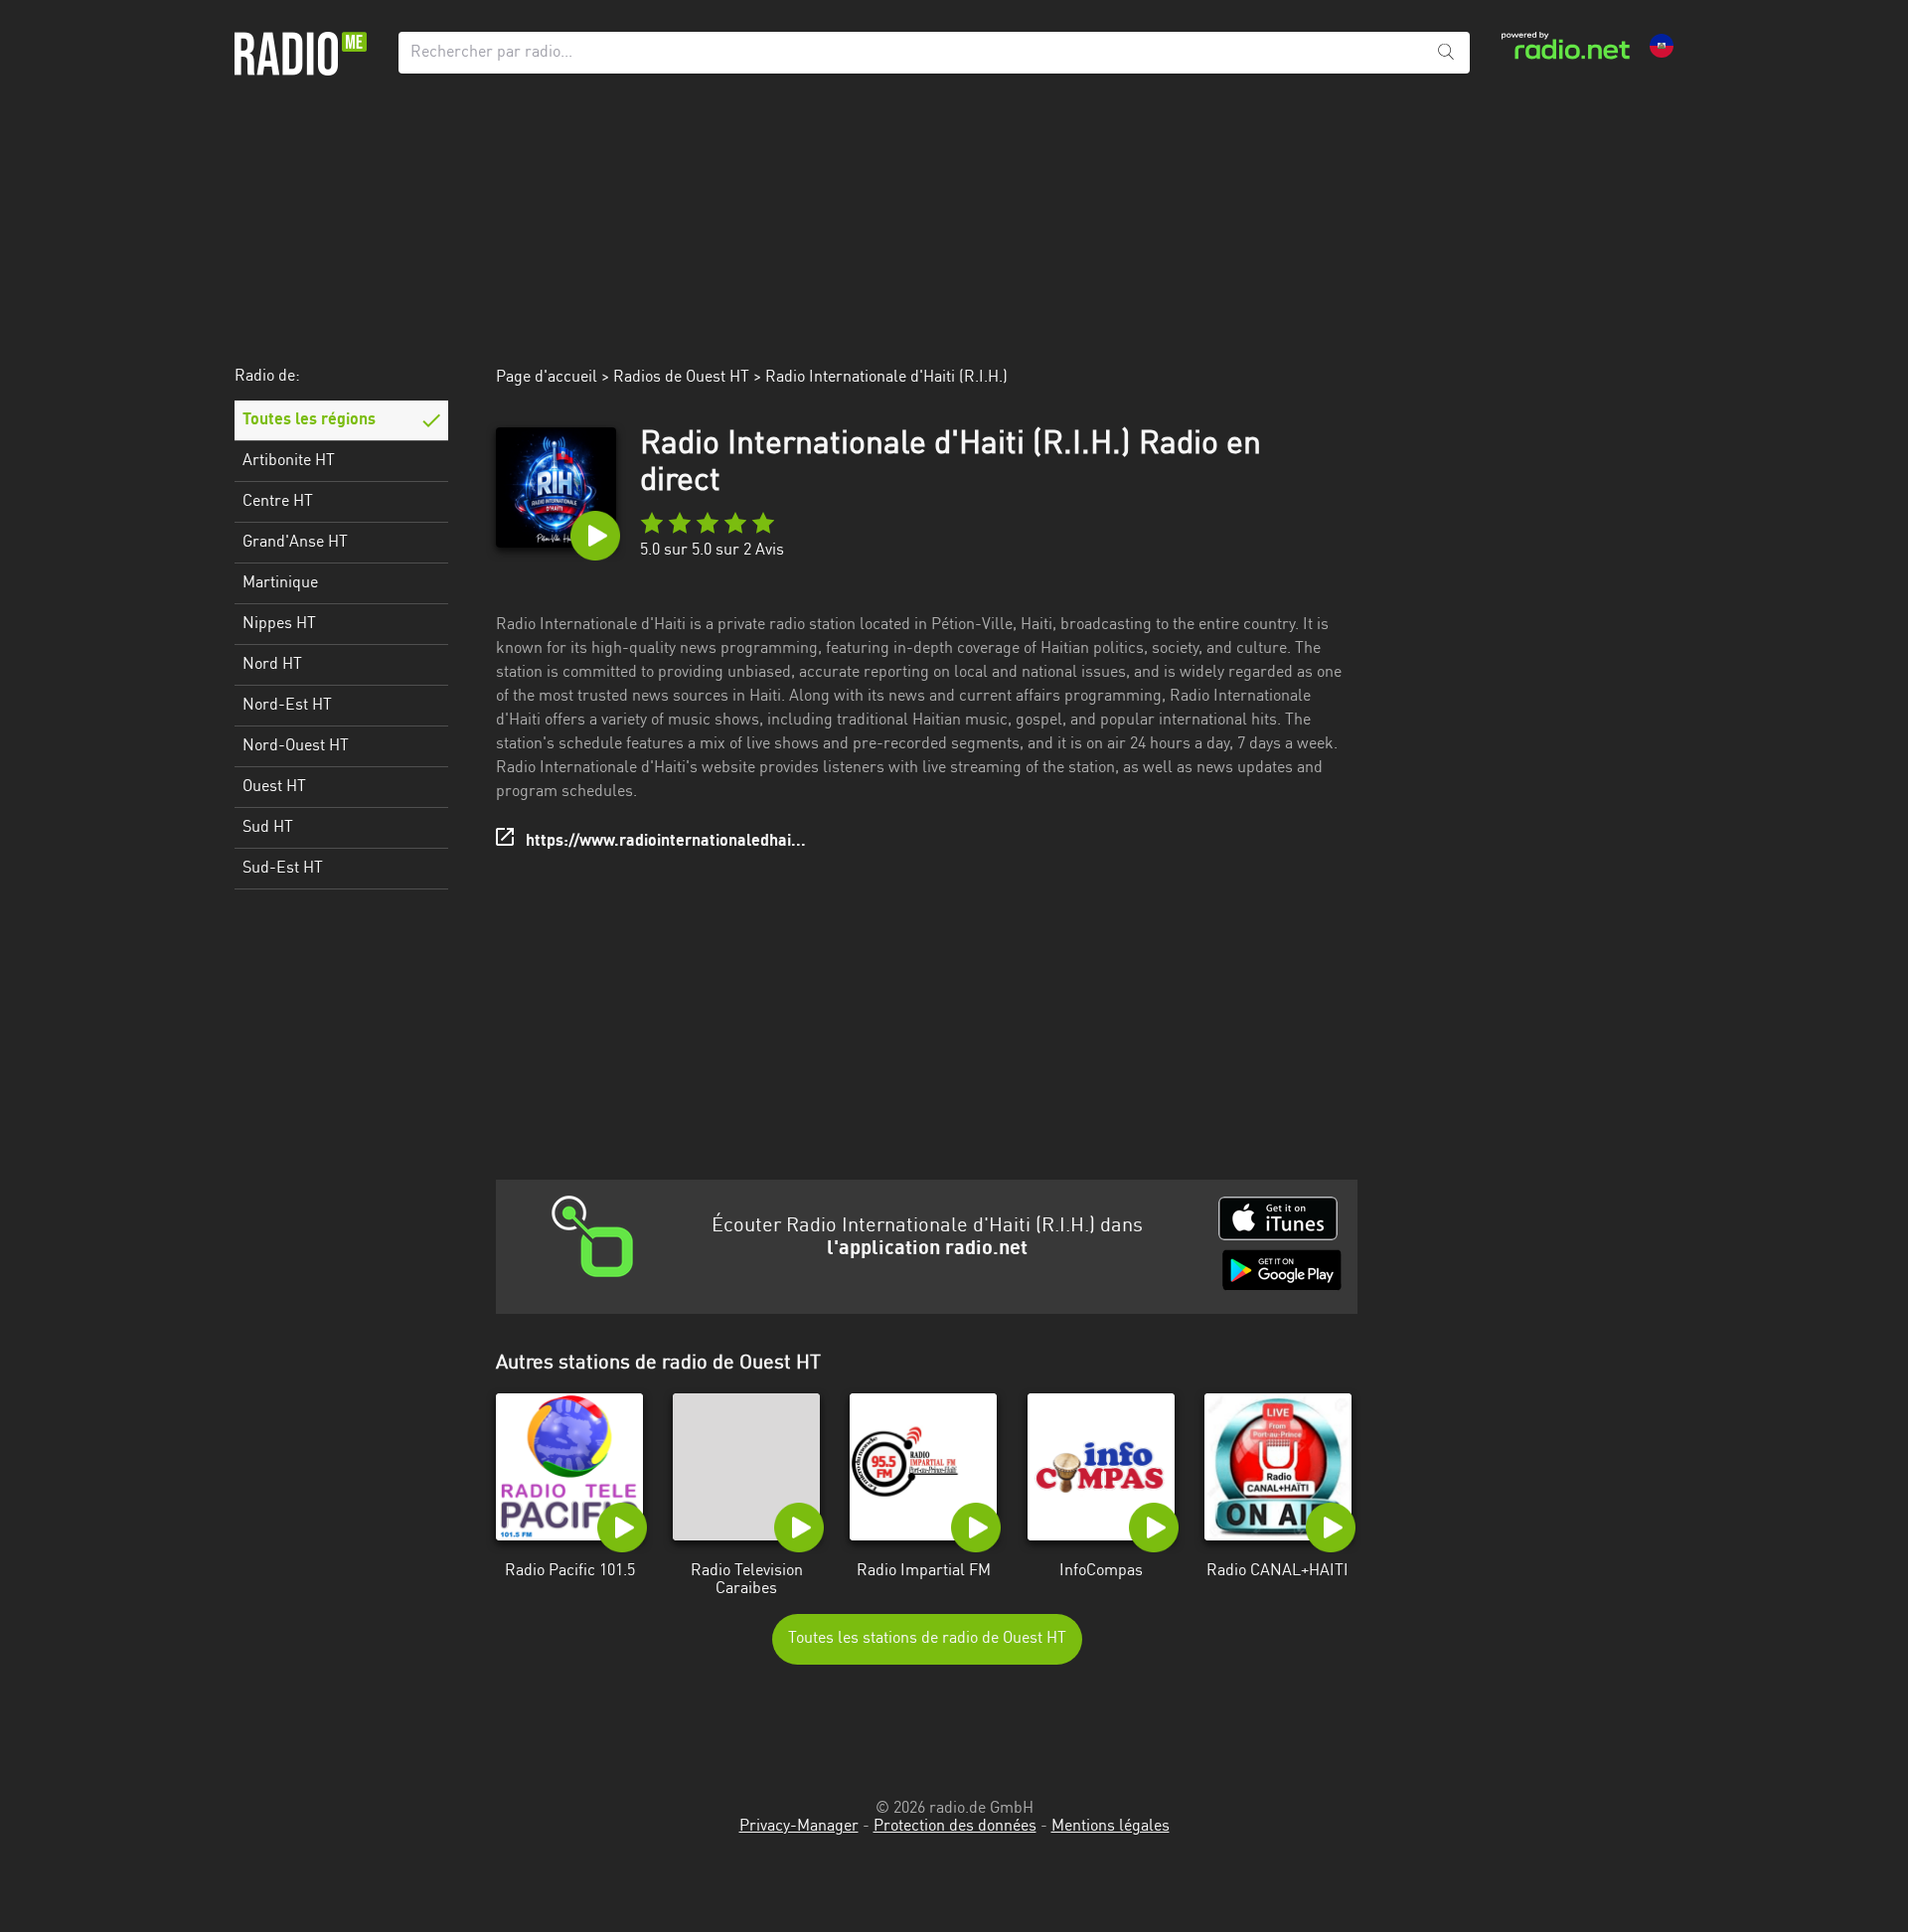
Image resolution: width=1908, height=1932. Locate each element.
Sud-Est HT (283, 869)
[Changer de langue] (1662, 46)
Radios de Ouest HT (681, 378)
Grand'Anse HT (295, 543)
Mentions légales (1111, 1827)
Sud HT (268, 828)
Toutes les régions (309, 420)
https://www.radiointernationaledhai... (666, 842)
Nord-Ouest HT (296, 746)
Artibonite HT (289, 461)
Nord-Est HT (287, 706)
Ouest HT (274, 787)
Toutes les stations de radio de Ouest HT (927, 1639)
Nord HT (272, 665)
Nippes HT (279, 624)
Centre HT (278, 502)
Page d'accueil (547, 378)
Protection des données (955, 1827)
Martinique (280, 583)
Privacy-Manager (799, 1827)
